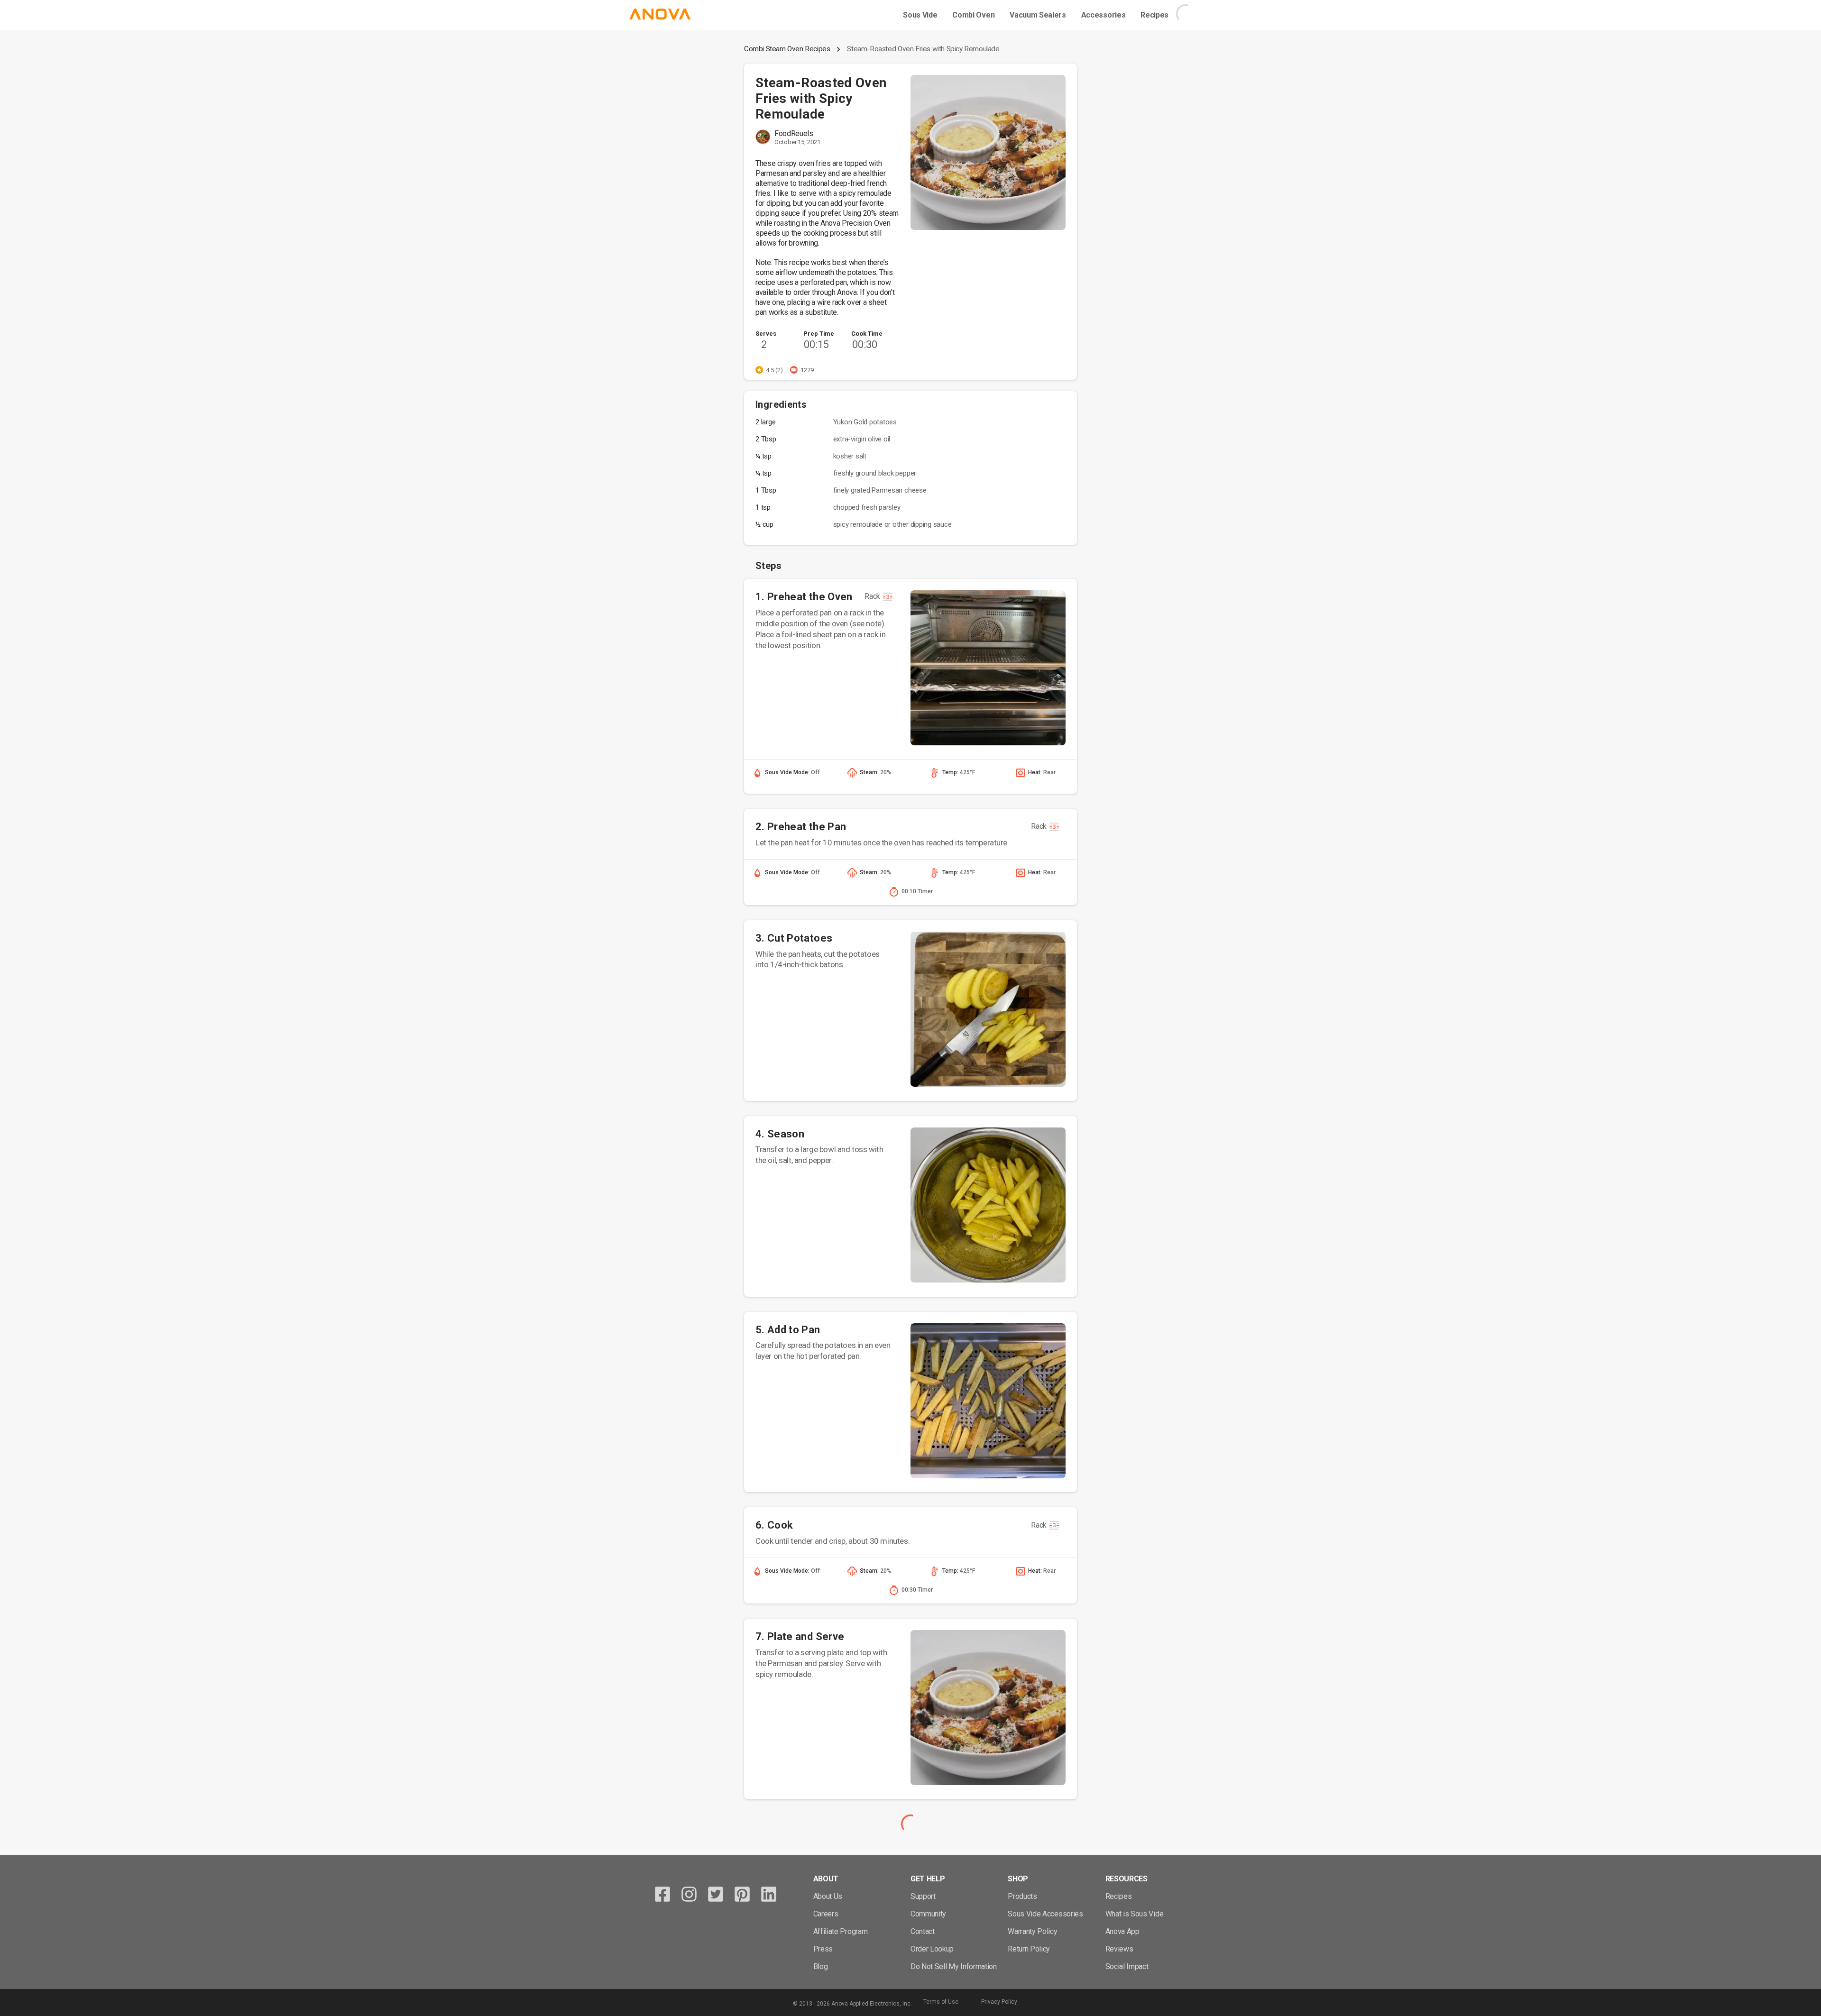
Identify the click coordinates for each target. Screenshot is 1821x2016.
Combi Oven (973, 15)
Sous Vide (920, 15)
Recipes (1154, 15)
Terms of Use (941, 2002)
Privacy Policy (999, 2002)
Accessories (1103, 15)
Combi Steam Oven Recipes (787, 49)
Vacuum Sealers (1038, 15)
